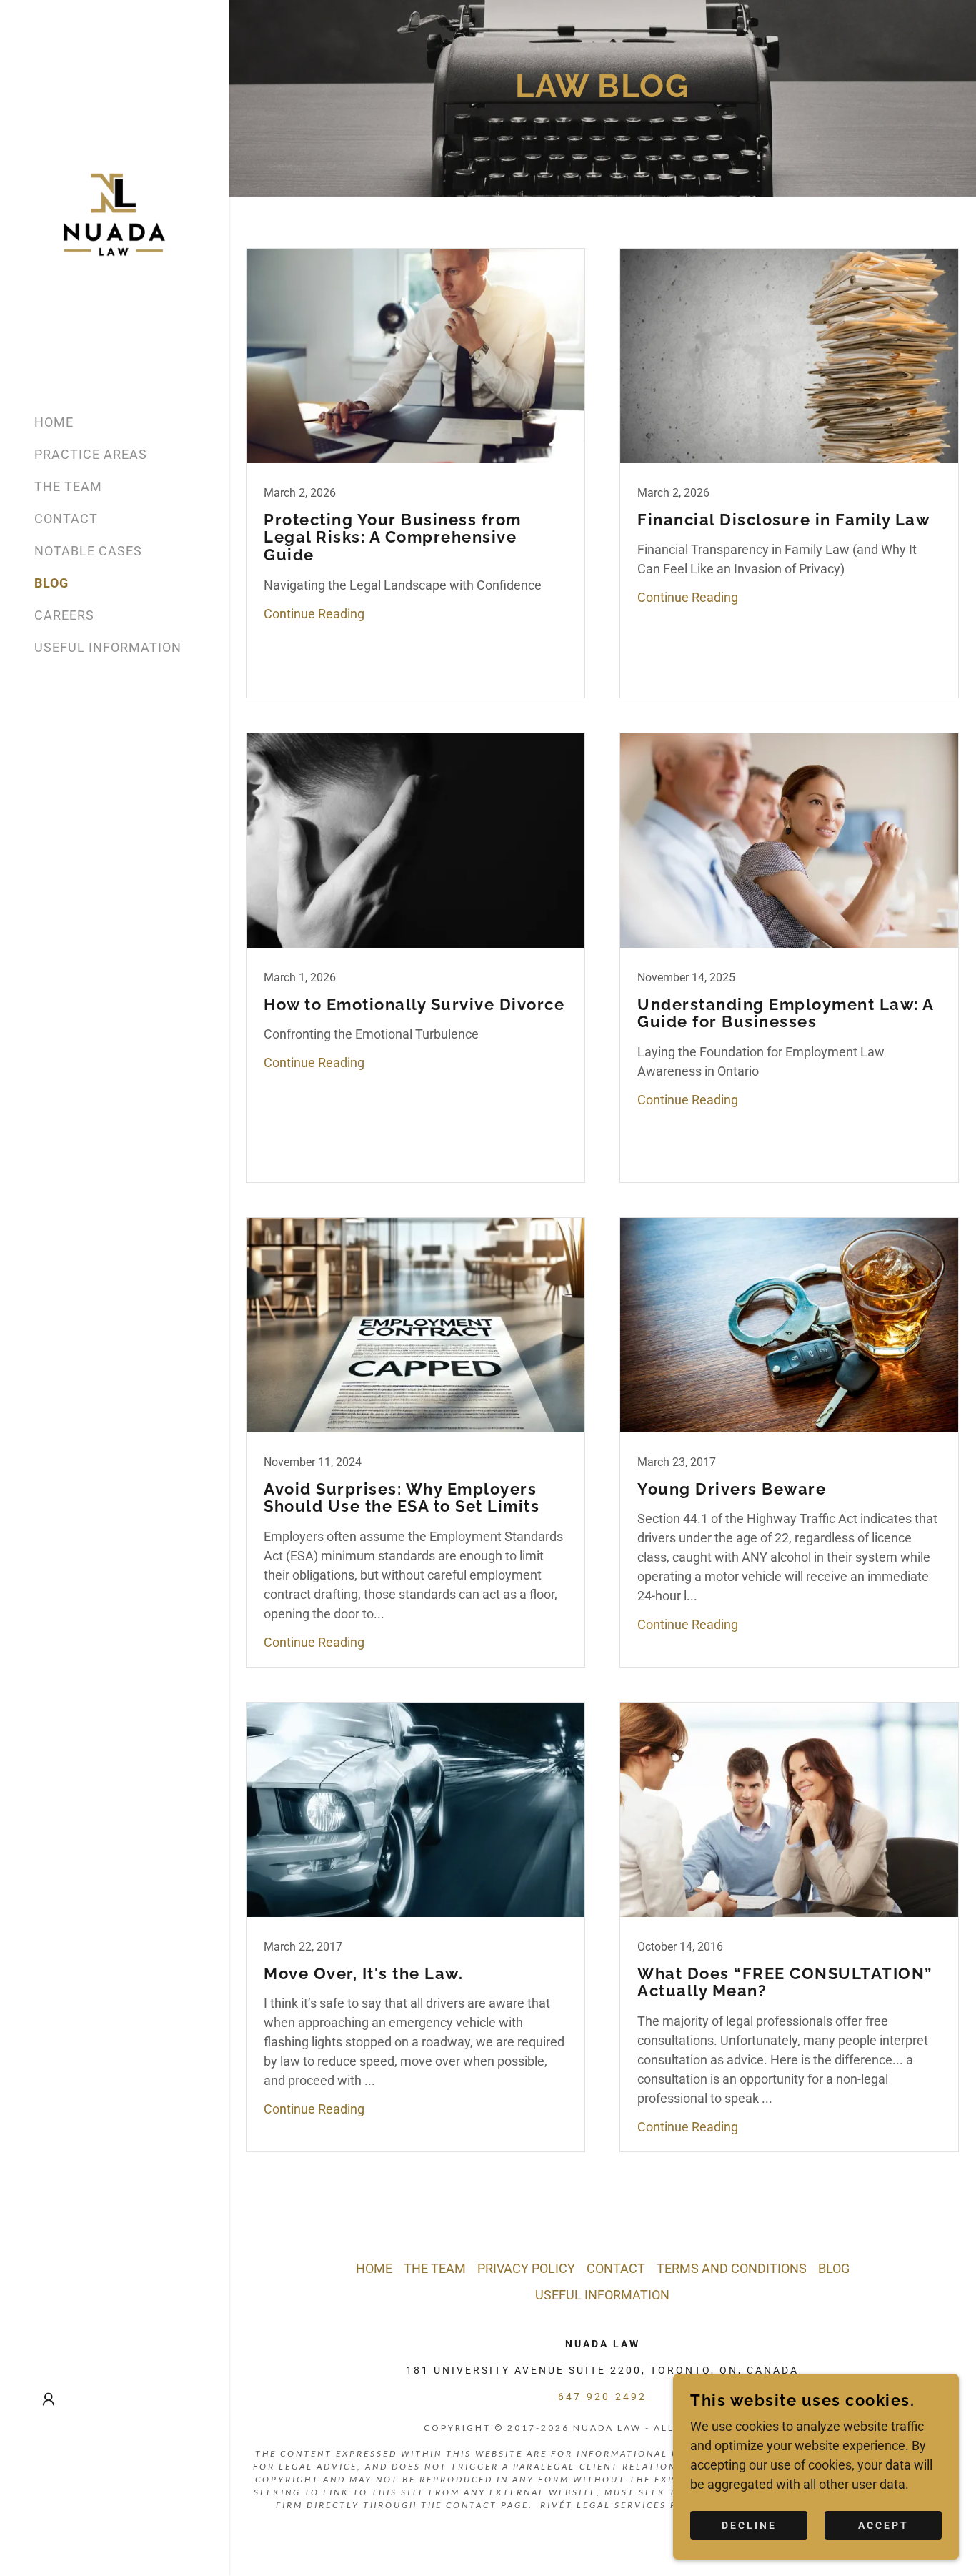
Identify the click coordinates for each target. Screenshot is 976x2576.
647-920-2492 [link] (602, 2397)
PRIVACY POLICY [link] (526, 2268)
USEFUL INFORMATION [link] (108, 647)
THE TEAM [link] (68, 486)
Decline (749, 2525)
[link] (114, 213)
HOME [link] (54, 422)
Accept (883, 2525)
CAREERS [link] (64, 615)
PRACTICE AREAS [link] (91, 454)
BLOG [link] (51, 583)
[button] (49, 2399)
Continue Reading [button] (314, 614)
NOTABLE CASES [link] (88, 551)
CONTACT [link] (66, 519)
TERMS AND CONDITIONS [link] (732, 2268)
